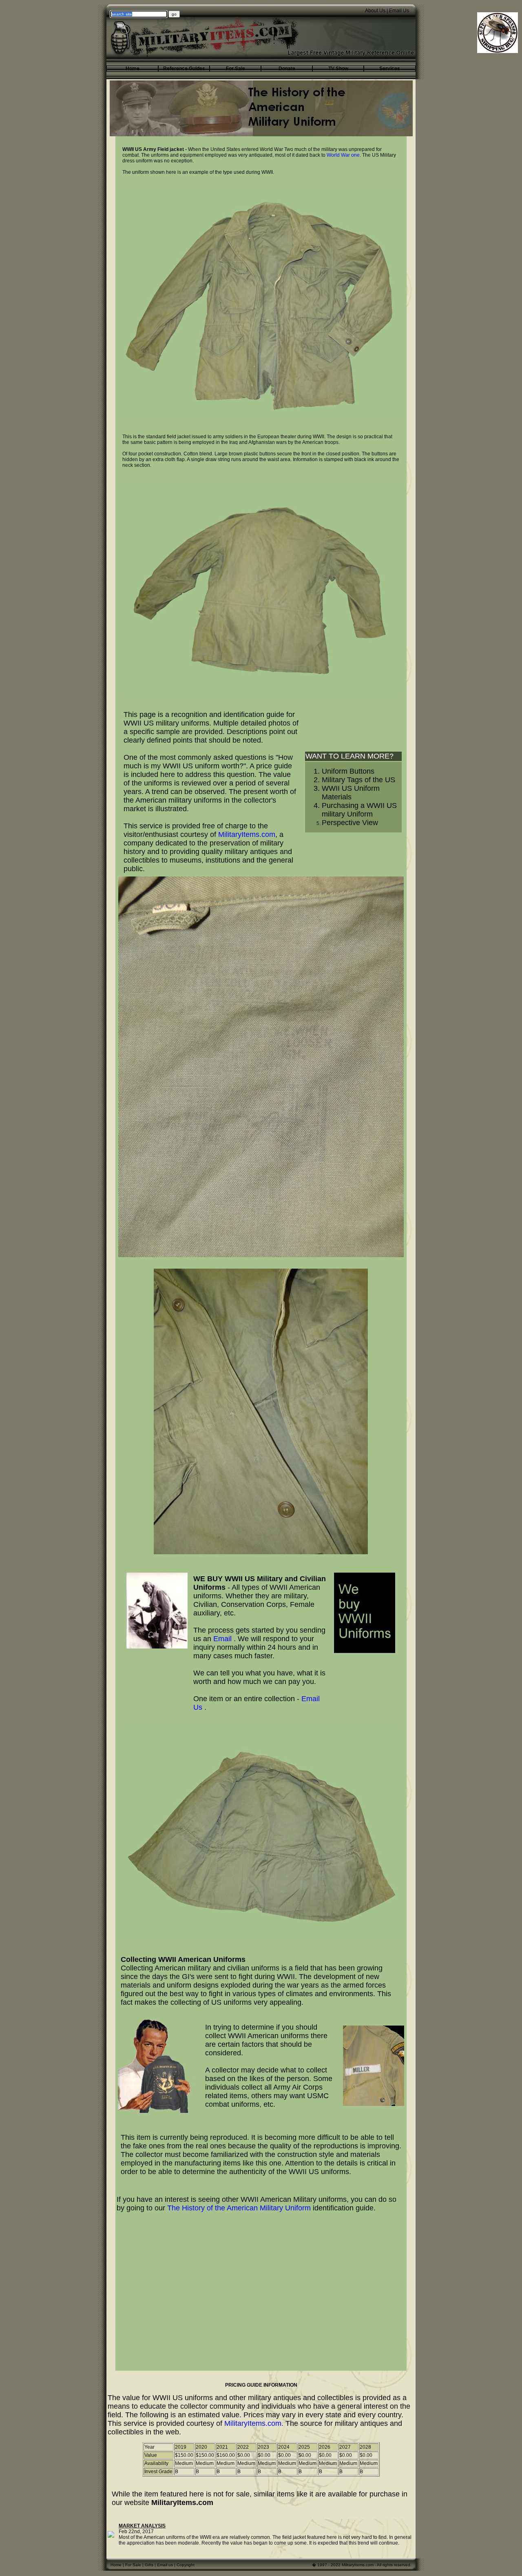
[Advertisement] (261, 2278)
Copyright (186, 2565)
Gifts (149, 2565)
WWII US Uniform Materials (351, 793)
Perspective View (350, 823)
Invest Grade (158, 2472)
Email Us (399, 11)
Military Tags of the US (358, 780)
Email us (165, 2565)
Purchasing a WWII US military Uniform (359, 810)
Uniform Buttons (348, 771)
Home (116, 2565)
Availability (156, 2463)
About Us (375, 11)
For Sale (133, 2565)
